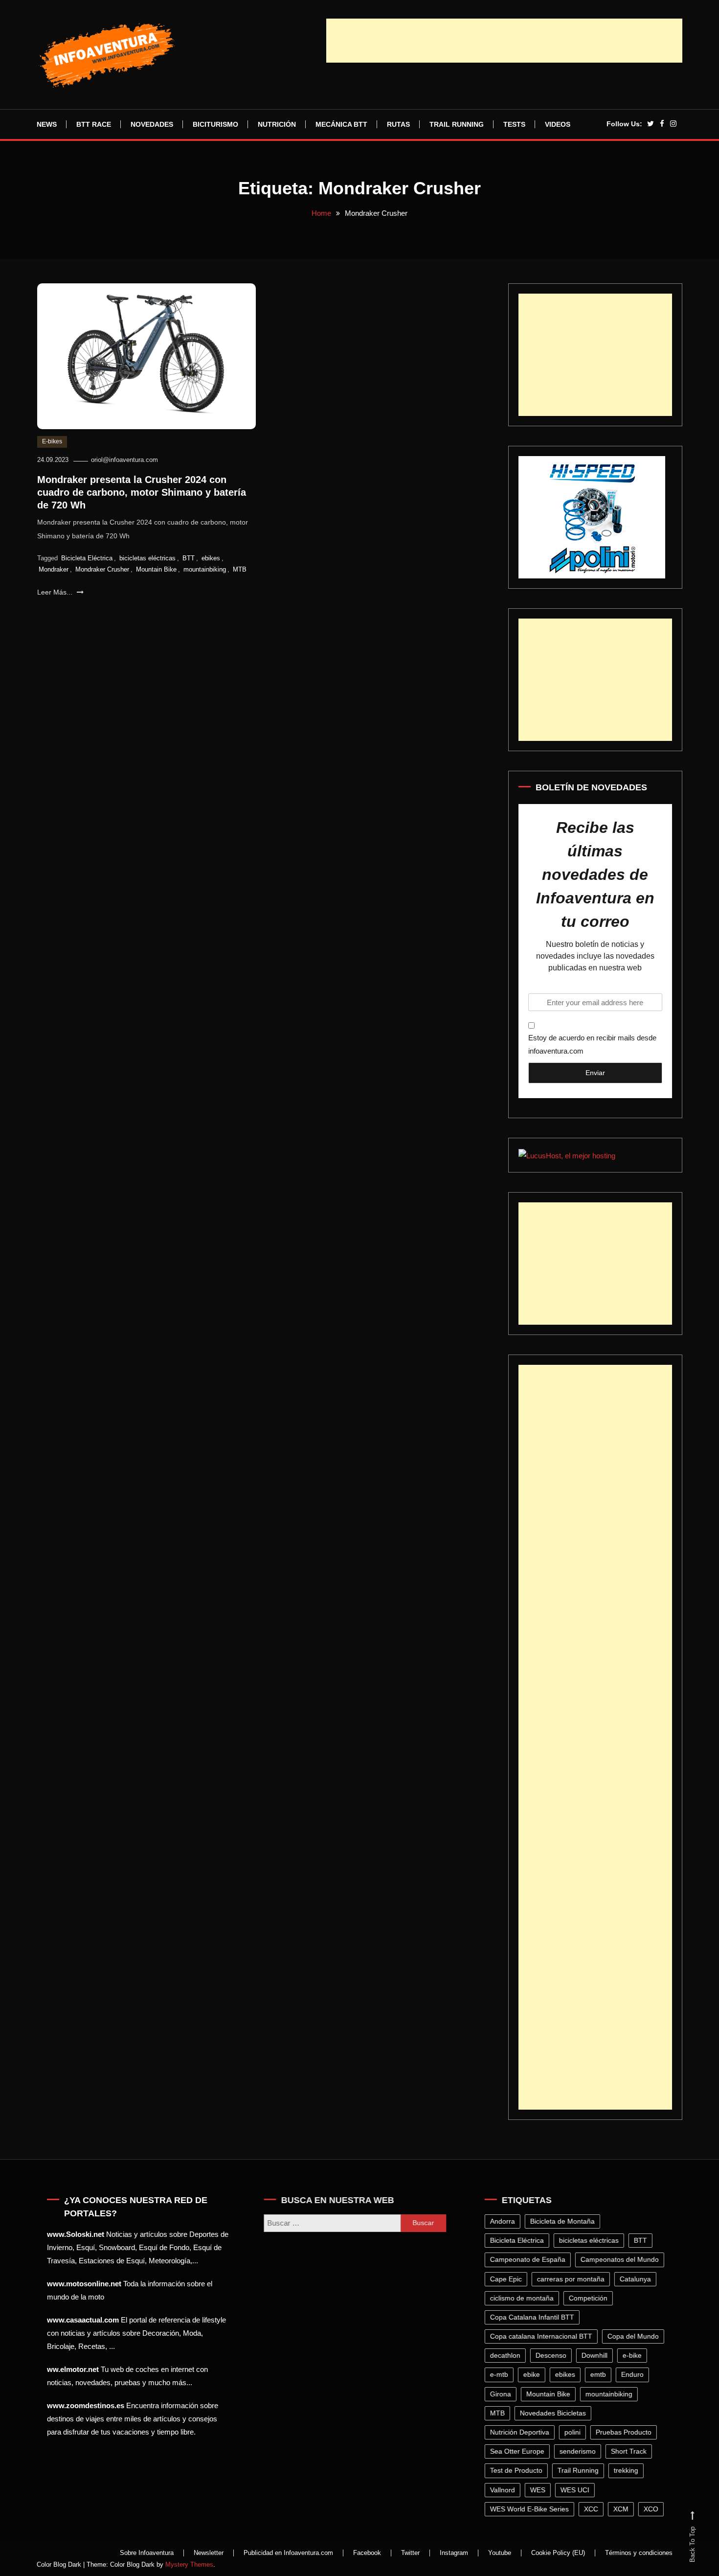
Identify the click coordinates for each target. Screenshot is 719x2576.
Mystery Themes (189, 2564)
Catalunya (637, 2279)
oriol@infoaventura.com (124, 460)
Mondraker (54, 569)
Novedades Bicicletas (554, 2413)
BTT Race (94, 124)
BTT (189, 558)
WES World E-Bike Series (531, 2509)
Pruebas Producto (625, 2432)
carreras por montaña (572, 2279)
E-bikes (52, 441)
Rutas (398, 124)
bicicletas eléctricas (147, 558)
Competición (590, 2298)
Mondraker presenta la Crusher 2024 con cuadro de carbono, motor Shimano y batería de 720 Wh (142, 492)
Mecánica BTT (341, 124)
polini (574, 2432)
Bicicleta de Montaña (564, 2221)
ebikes (211, 558)
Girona (502, 2394)
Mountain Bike (156, 569)
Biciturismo (215, 124)
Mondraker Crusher (102, 569)
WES (539, 2490)
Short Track (630, 2451)
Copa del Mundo (635, 2336)
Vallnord (504, 2490)
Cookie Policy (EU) (558, 2553)
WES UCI (576, 2490)
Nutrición (277, 124)
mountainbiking (205, 569)
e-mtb (501, 2374)
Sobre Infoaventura (147, 2553)
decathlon (507, 2355)
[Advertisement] (504, 41)
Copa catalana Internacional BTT (543, 2336)
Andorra (504, 2221)
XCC (593, 2509)
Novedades (152, 124)
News (47, 124)
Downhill (596, 2355)
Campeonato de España (529, 2259)
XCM (622, 2509)
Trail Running (457, 124)
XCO (652, 2509)
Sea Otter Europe (519, 2451)
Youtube (500, 2553)
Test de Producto (518, 2470)
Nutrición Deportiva (521, 2432)
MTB (240, 569)
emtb (600, 2374)
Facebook (367, 2553)
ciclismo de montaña (523, 2298)
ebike (533, 2374)
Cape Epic (507, 2279)
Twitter (410, 2553)
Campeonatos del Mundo (621, 2259)
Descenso (552, 2355)
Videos (558, 124)
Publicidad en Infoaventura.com (288, 2553)
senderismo (579, 2451)
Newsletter (209, 2553)
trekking (628, 2470)
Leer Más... (56, 592)
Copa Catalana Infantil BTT (534, 2317)
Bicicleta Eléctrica (87, 558)
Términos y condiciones (639, 2553)
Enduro (634, 2374)
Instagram (454, 2553)
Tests (514, 124)
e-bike (634, 2355)
